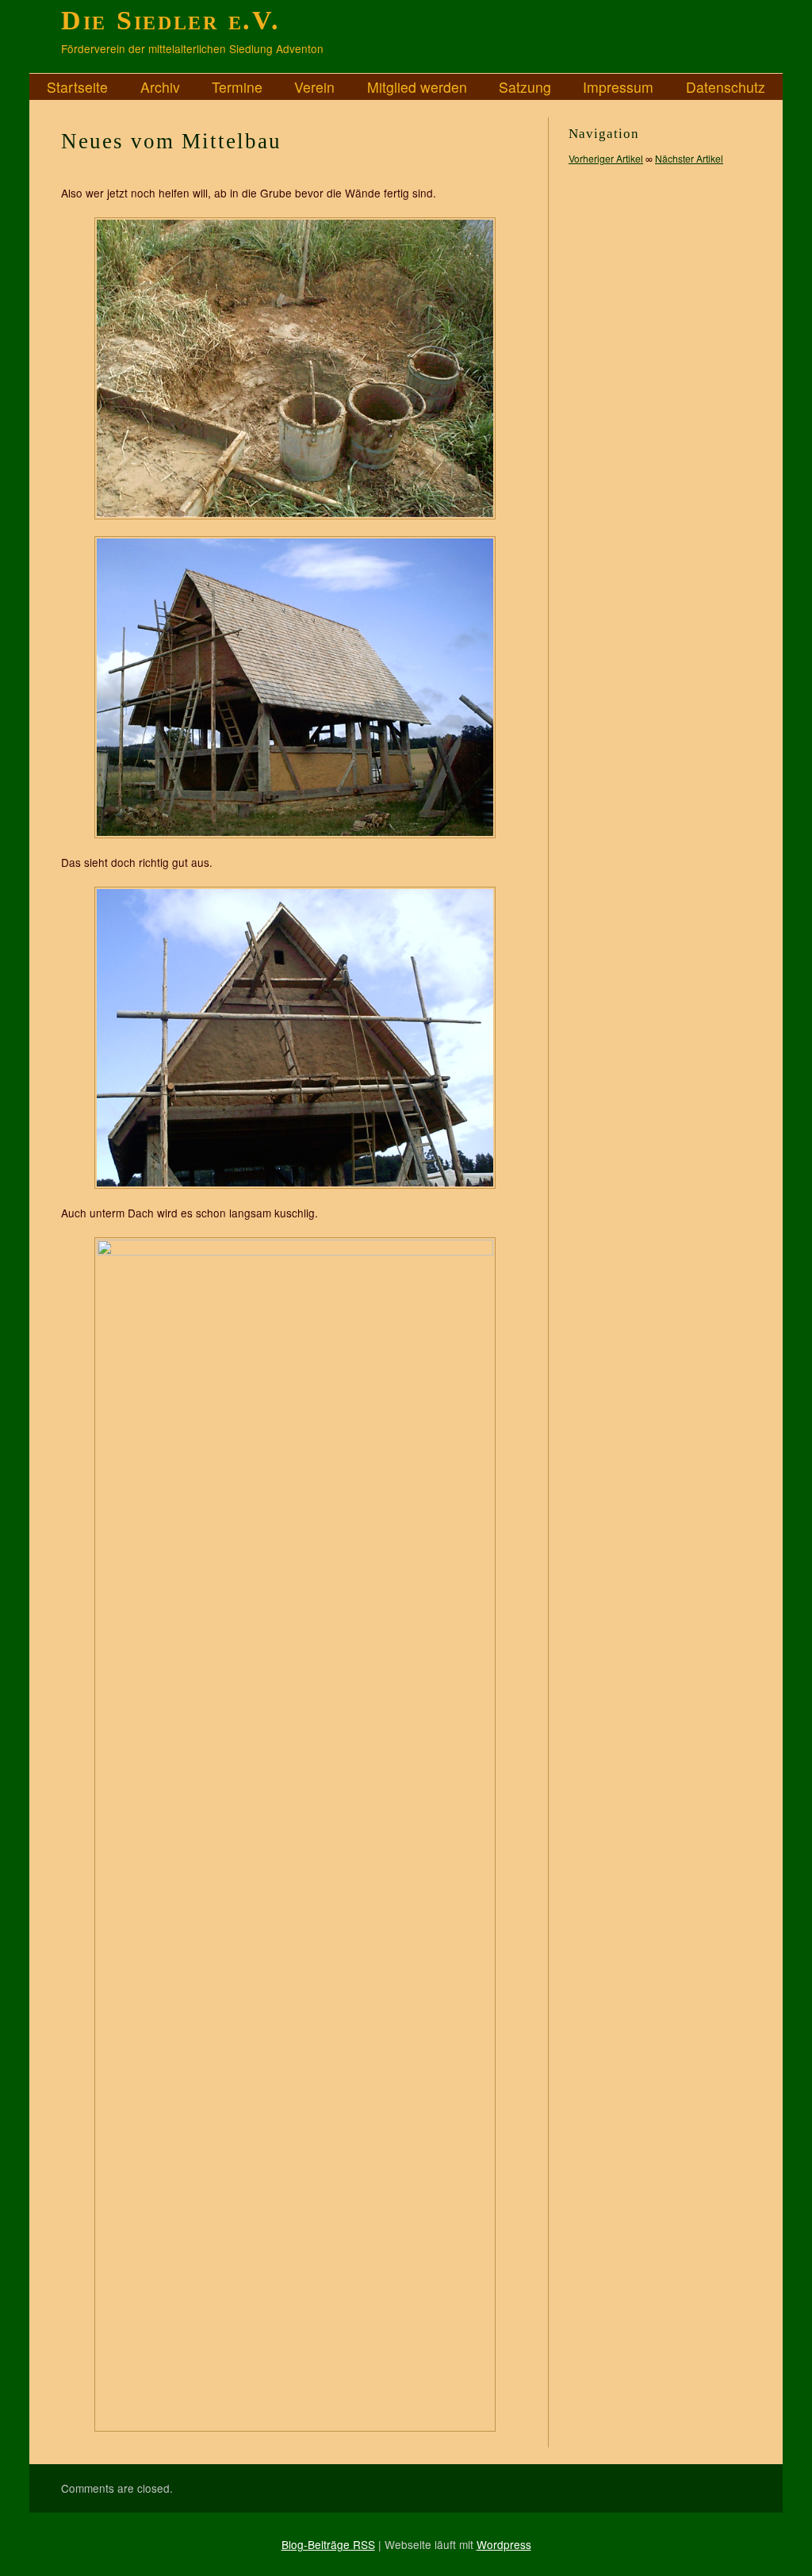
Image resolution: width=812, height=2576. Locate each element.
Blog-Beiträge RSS (328, 2544)
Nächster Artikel (689, 158)
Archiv (160, 86)
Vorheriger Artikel (606, 158)
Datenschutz (726, 86)
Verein (314, 86)
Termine (237, 86)
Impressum (618, 86)
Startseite (77, 86)
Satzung (525, 86)
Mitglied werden (417, 86)
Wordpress (504, 2544)
